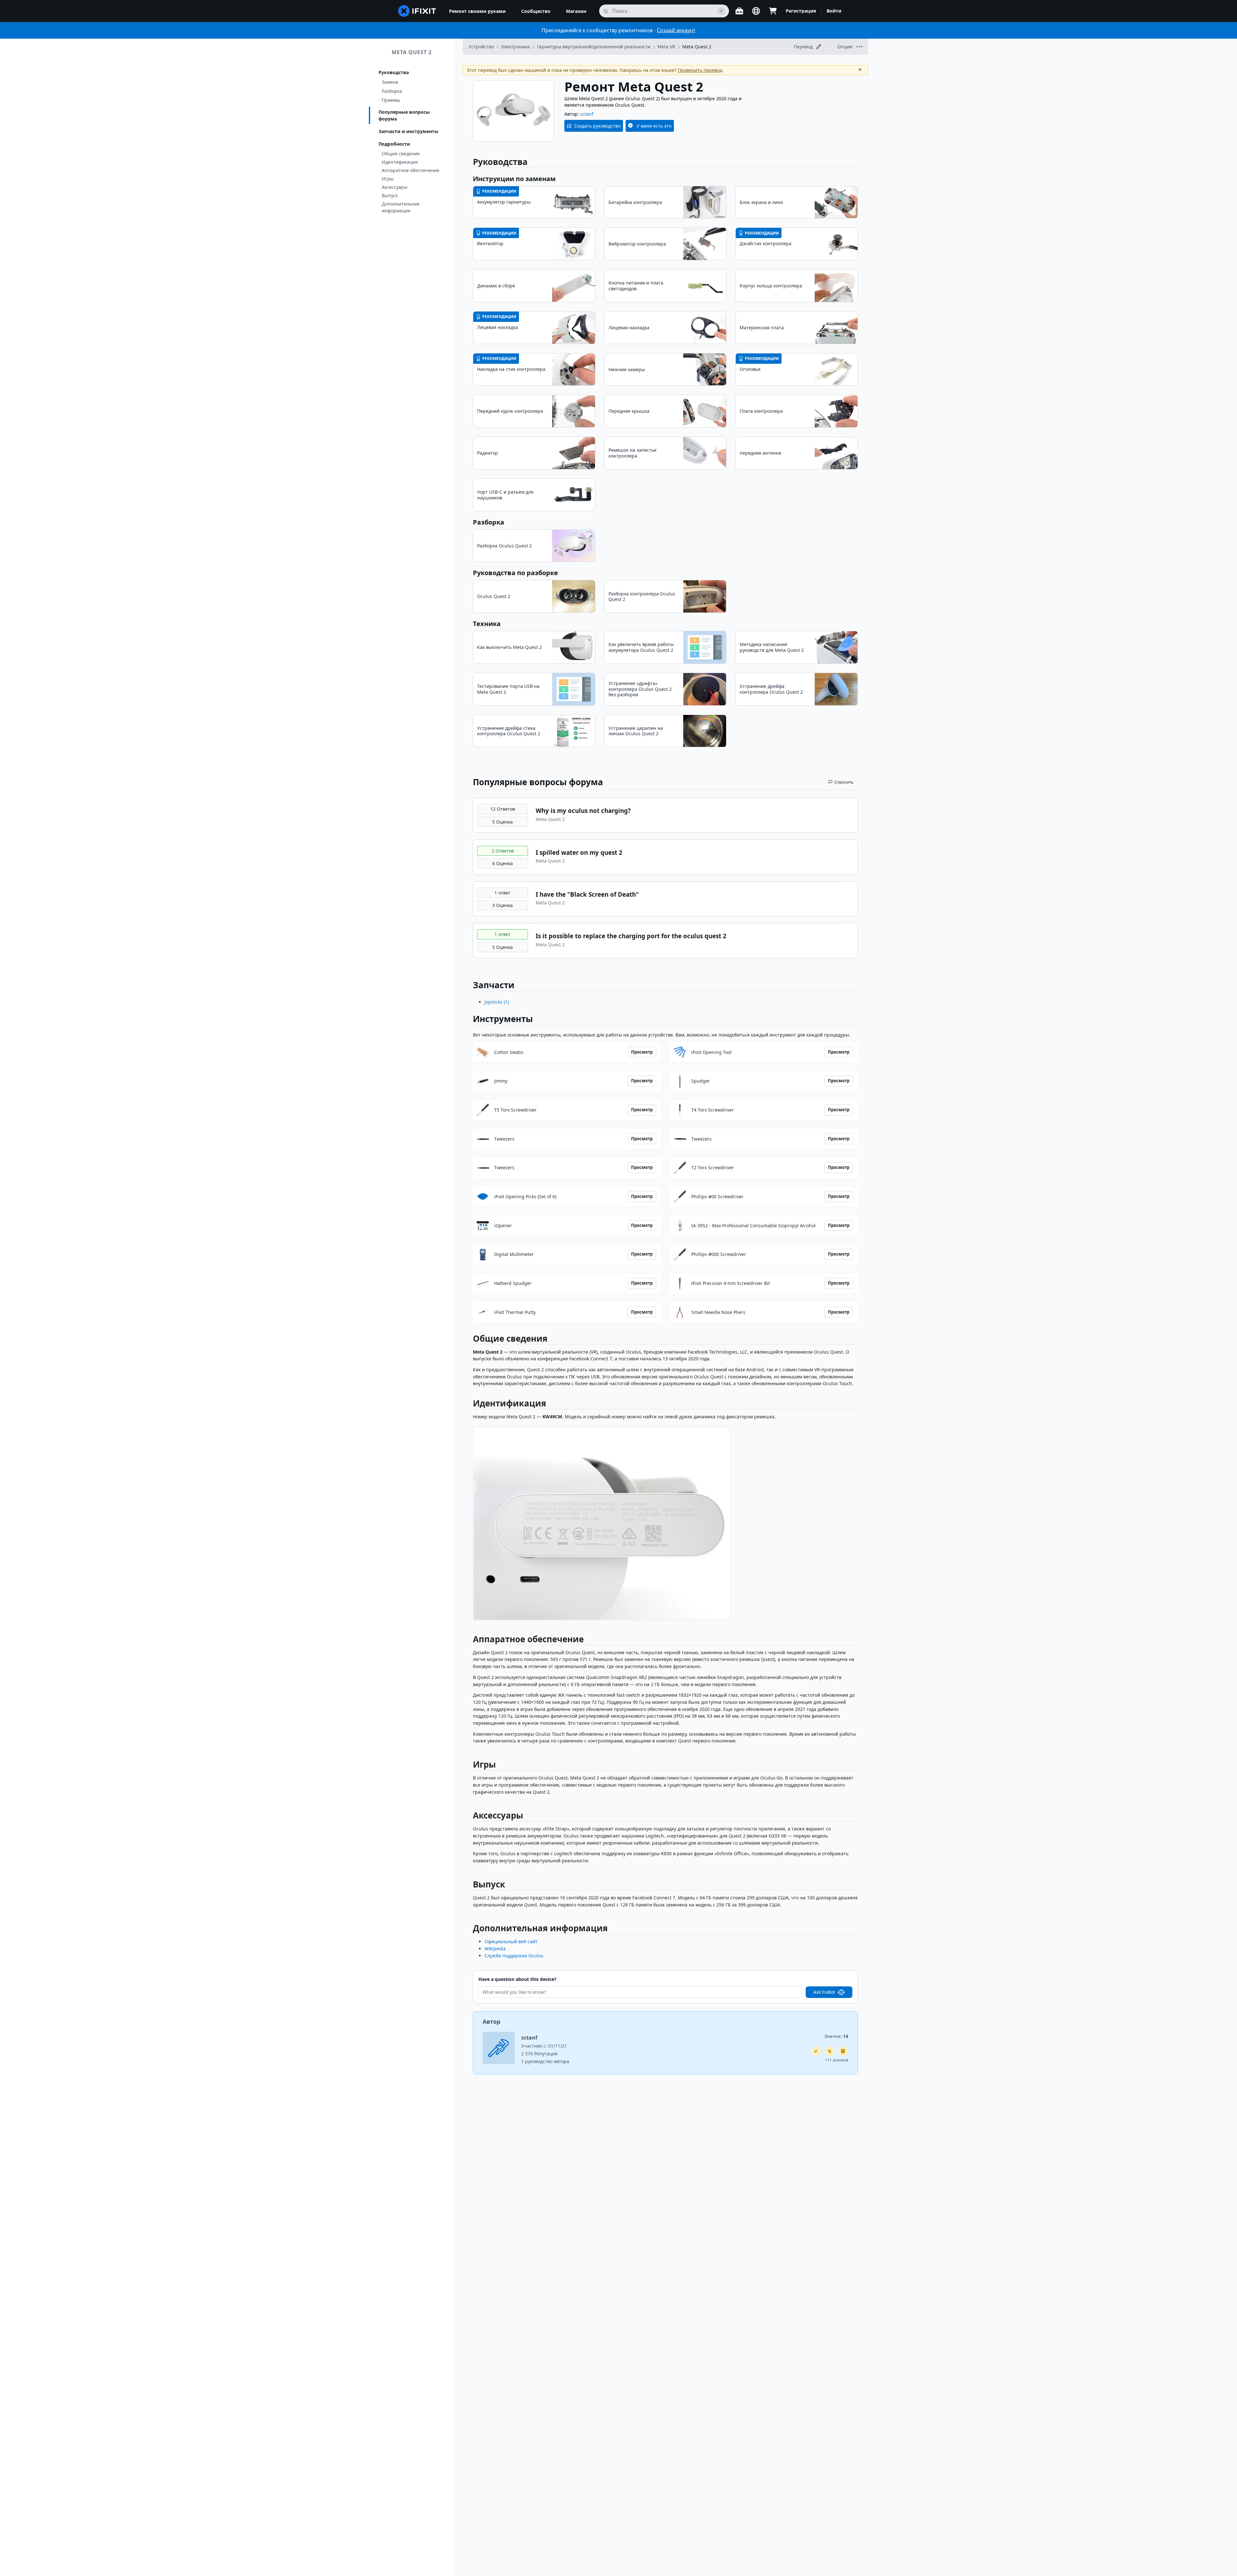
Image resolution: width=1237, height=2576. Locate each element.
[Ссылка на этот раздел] (470, 1340)
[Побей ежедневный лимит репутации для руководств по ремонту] (843, 2051)
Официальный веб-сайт (511, 1941)
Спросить (844, 782)
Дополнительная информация (401, 207)
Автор (491, 2021)
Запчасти (494, 985)
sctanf (587, 114)
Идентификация (400, 162)
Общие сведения (401, 154)
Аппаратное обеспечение (411, 170)
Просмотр (642, 1052)
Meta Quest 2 (412, 52)
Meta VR (666, 47)
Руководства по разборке (515, 573)
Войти (834, 11)
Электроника (515, 47)
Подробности (394, 144)
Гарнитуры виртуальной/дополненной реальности (594, 47)
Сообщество (536, 11)
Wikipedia (495, 1949)
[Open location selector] (756, 11)
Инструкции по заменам (514, 179)
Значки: (836, 2036)
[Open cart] (773, 11)
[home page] (417, 11)
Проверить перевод (700, 70)
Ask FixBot (824, 1992)
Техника (487, 624)
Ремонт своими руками (477, 11)
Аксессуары (395, 187)
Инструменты (503, 1019)
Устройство (481, 47)
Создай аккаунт (676, 30)
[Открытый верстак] (739, 11)
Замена (390, 82)
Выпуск (390, 195)
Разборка (392, 91)
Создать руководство (597, 126)
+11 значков (837, 2060)
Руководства (394, 72)
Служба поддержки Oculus (514, 1956)
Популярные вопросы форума (404, 115)
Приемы (391, 100)
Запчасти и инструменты (408, 131)
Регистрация (801, 11)
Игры (388, 179)
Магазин (576, 11)
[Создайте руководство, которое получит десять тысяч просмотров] (829, 2051)
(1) (497, 1002)
